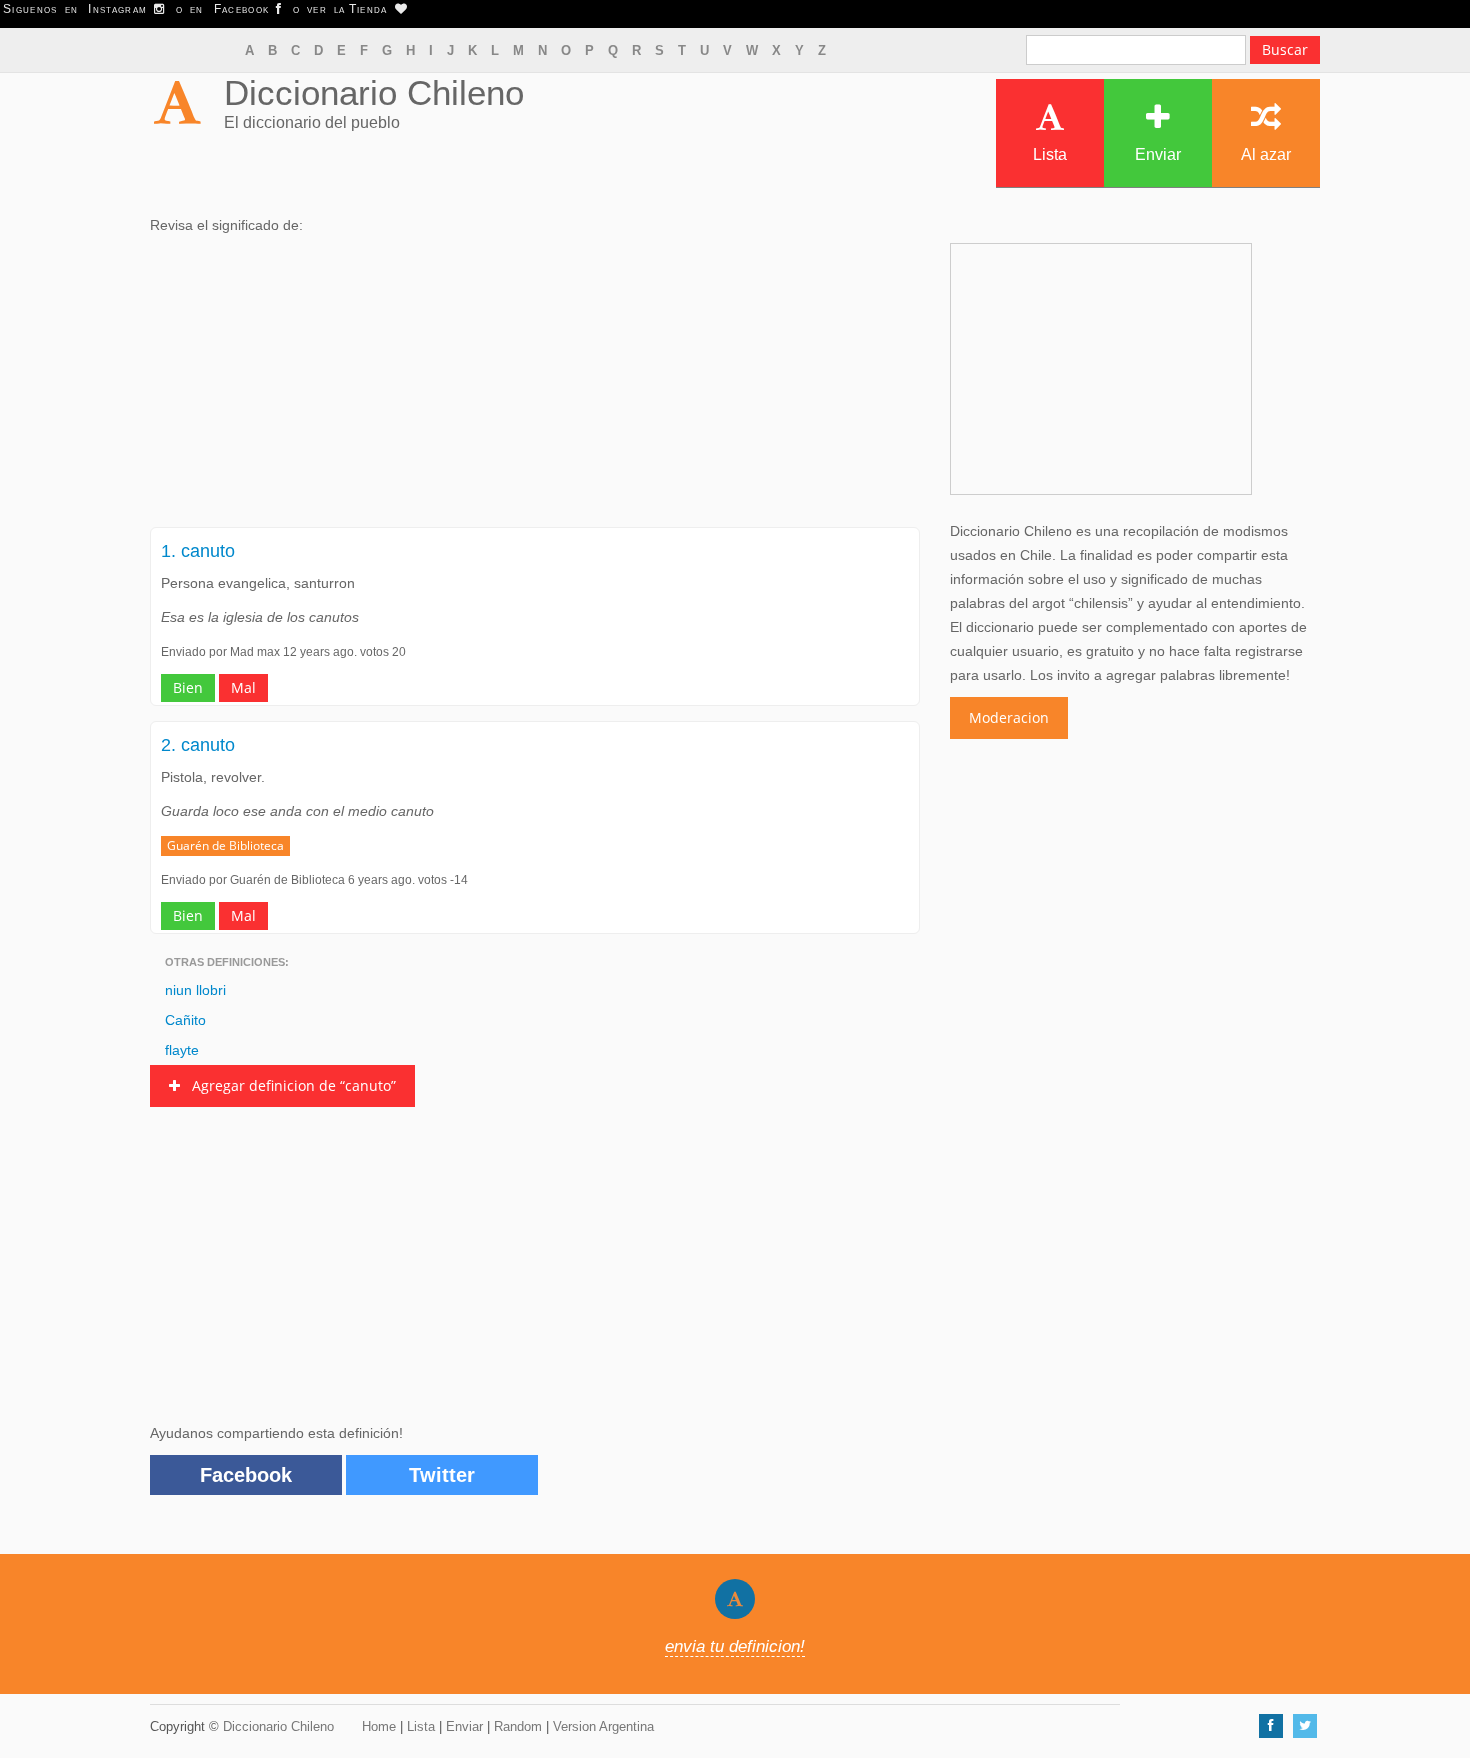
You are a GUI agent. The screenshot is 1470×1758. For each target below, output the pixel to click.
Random (518, 1726)
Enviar (1158, 154)
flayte (182, 1050)
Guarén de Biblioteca (225, 845)
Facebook (246, 1475)
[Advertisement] (535, 387)
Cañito (185, 1020)
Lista (1050, 154)
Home (379, 1726)
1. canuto (198, 551)
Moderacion (1009, 717)
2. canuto (198, 745)
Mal (243, 687)
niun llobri (195, 990)
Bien (188, 687)
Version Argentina (603, 1726)
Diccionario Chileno (374, 92)
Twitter (442, 1475)
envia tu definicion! (735, 1646)
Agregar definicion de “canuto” (288, 1085)
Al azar (1266, 154)
